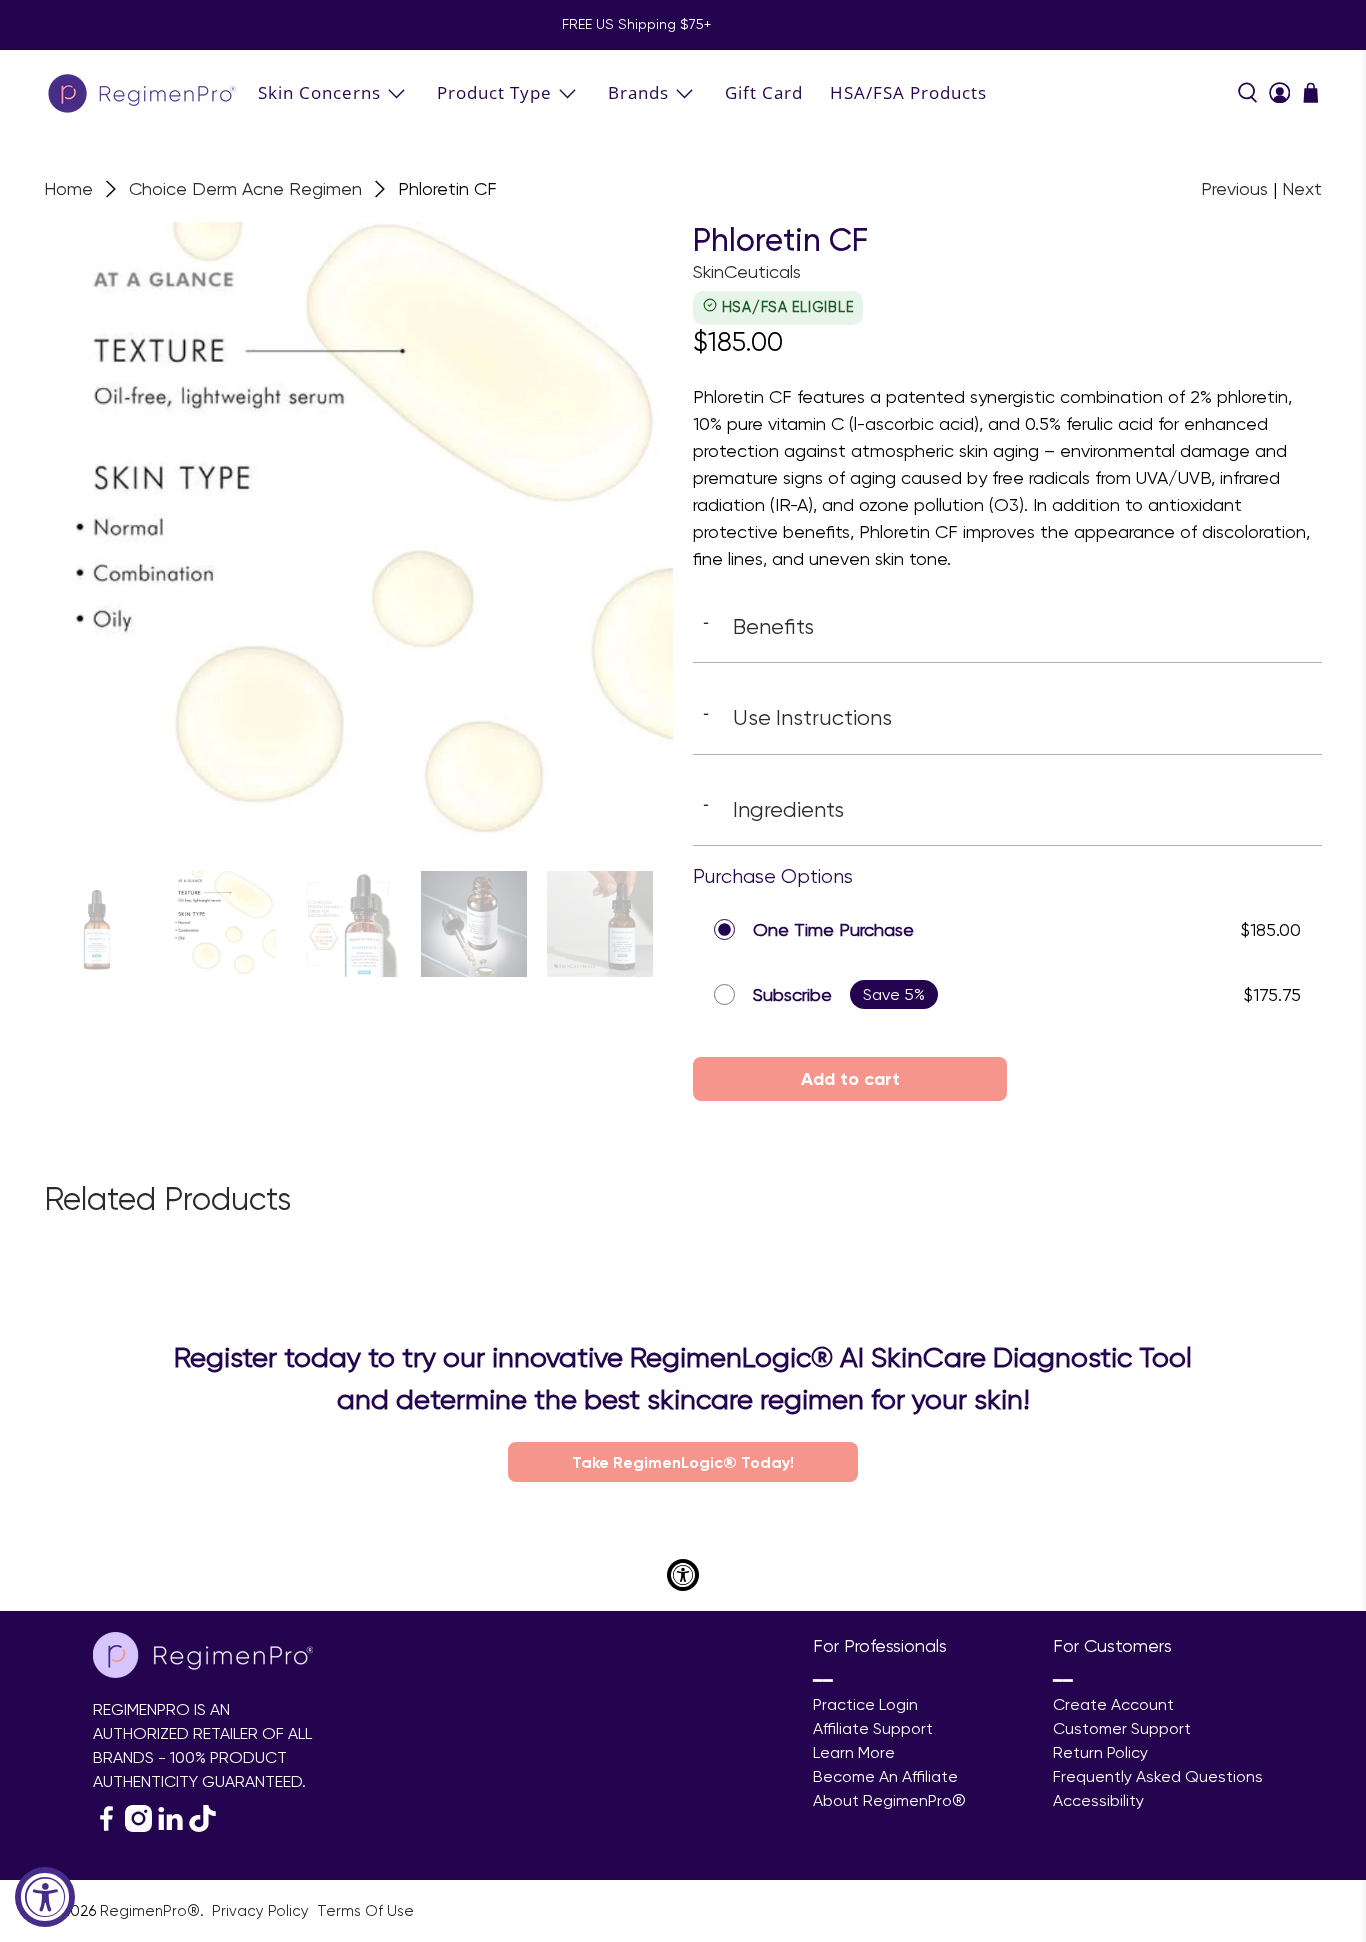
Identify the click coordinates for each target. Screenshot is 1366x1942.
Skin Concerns (319, 92)
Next (1302, 188)
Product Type (494, 92)
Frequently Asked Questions (1158, 1776)
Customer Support (1122, 1728)
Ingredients (773, 809)
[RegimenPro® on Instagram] (138, 1826)
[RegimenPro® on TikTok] (202, 1826)
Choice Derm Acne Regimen (245, 189)
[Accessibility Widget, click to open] (45, 1897)
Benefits (758, 626)
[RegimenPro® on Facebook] (106, 1826)
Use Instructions (797, 717)
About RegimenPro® (889, 1800)
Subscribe (792, 994)
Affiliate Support (873, 1728)
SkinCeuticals (747, 271)
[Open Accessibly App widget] (683, 1575)
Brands (638, 92)
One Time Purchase (833, 929)
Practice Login (865, 1704)
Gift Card (764, 92)
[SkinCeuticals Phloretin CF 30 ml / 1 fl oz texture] (358, 536)
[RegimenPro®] (144, 92)
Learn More (854, 1752)
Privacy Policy (262, 1911)
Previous (1234, 188)
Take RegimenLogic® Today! (683, 1462)
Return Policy (1100, 1752)
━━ (823, 1680)
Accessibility (1098, 1800)
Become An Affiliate (885, 1776)
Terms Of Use (365, 1911)
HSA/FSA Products (908, 92)
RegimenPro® (150, 1911)
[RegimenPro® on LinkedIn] (170, 1826)
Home (68, 189)
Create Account (1113, 1704)
